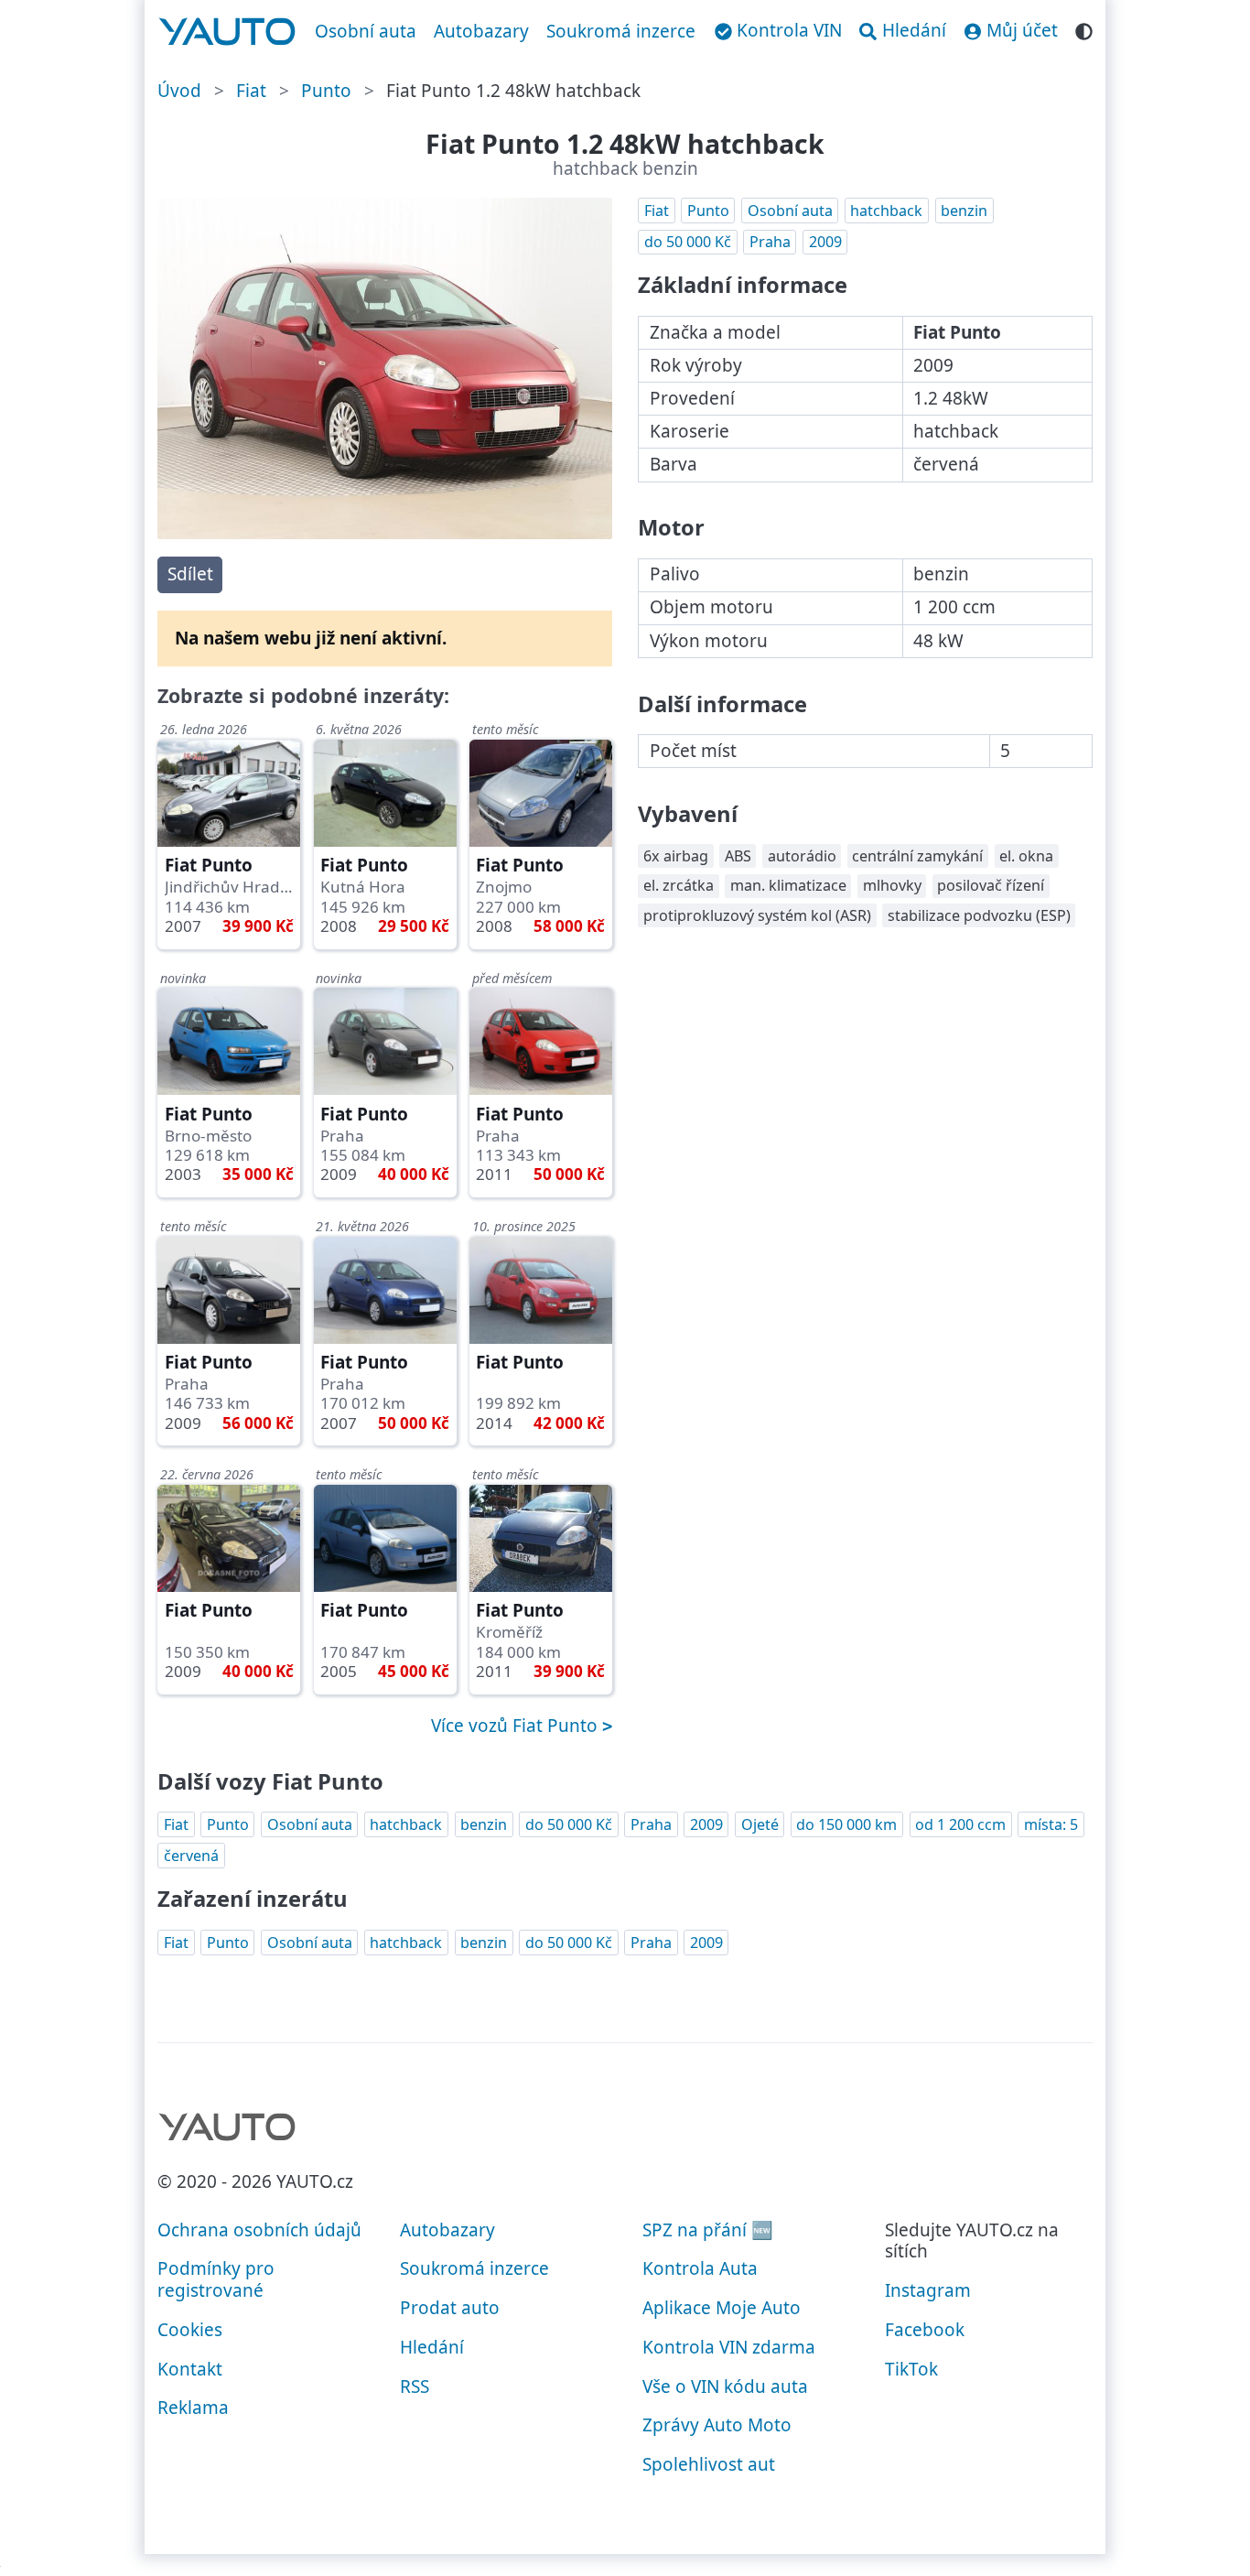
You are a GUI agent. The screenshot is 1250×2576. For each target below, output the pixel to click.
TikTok (911, 2369)
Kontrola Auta (700, 2268)
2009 (825, 242)
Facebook (925, 2330)
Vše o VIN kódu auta (725, 2387)
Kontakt (190, 2369)
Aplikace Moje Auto (722, 2308)
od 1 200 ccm (960, 1824)
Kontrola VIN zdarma (729, 2347)
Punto (326, 91)
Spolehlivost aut (709, 2464)
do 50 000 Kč (688, 242)
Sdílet (190, 574)
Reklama (193, 2408)
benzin (964, 211)
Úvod (179, 91)
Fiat (251, 91)
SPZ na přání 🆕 (708, 2230)
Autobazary (481, 31)
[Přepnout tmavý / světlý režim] (1084, 29)
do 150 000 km (846, 1824)
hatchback (886, 211)
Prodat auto (450, 2308)
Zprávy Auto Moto (717, 2425)
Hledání (432, 2347)
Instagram (928, 2290)
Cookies (190, 2330)
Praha (770, 242)
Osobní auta (366, 31)
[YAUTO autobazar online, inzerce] (227, 32)
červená (191, 1856)
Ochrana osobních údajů (259, 2230)
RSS (415, 2387)
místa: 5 (1051, 1824)
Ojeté (760, 1824)
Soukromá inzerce (621, 31)
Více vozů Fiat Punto (517, 1726)
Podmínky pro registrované (216, 2279)
